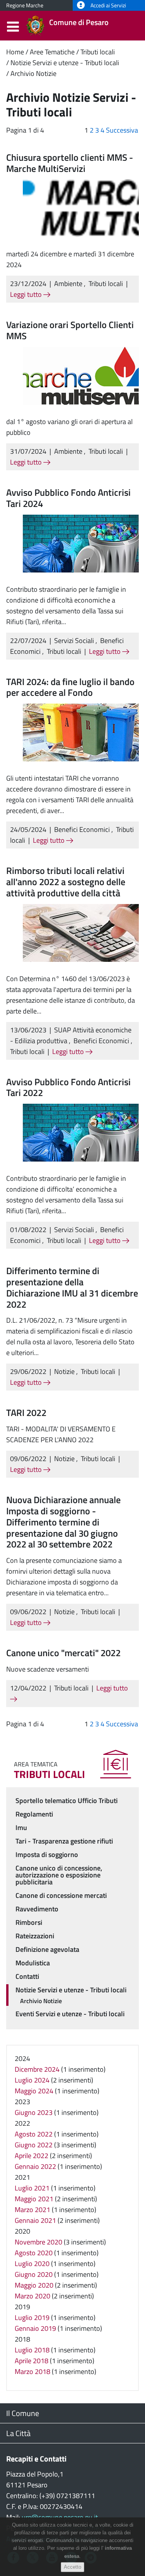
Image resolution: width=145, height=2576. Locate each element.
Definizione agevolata (47, 1949)
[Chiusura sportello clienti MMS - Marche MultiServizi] (81, 208)
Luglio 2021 (32, 2188)
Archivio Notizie (33, 73)
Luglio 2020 (32, 2264)
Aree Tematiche (52, 52)
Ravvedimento (37, 1909)
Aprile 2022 (32, 2156)
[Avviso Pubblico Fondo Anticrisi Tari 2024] (81, 543)
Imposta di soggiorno (47, 1855)
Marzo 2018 (32, 2371)
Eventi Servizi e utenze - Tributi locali (70, 2014)
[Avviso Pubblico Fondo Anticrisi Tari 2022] (81, 1132)
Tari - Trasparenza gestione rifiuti (64, 1841)
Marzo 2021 (32, 2210)
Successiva (122, 130)
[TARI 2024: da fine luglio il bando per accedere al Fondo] (81, 732)
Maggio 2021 (34, 2199)
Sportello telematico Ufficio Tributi (67, 1801)
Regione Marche (25, 5)
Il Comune (23, 2413)
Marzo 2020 (32, 2296)
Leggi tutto (27, 294)
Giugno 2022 (34, 2145)
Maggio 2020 (34, 2285)
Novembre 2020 (38, 2242)
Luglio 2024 (32, 2080)
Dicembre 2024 (37, 2069)
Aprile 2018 (32, 2361)
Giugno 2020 (34, 2274)
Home (15, 52)
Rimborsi (29, 1922)
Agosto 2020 (34, 2253)
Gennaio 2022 (35, 2166)
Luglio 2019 (32, 2318)
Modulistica (33, 1963)
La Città (18, 2433)
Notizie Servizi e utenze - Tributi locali (65, 63)
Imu (21, 1828)
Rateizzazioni (35, 1936)
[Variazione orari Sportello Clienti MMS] (81, 375)
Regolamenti (34, 1814)
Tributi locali (98, 52)
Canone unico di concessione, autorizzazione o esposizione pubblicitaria (59, 1875)
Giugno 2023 (34, 2112)
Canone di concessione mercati (61, 1895)
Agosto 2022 (34, 2134)
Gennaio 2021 (35, 2220)
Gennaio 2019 (35, 2328)
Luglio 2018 (32, 2350)
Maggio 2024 (34, 2091)
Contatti (27, 1976)
